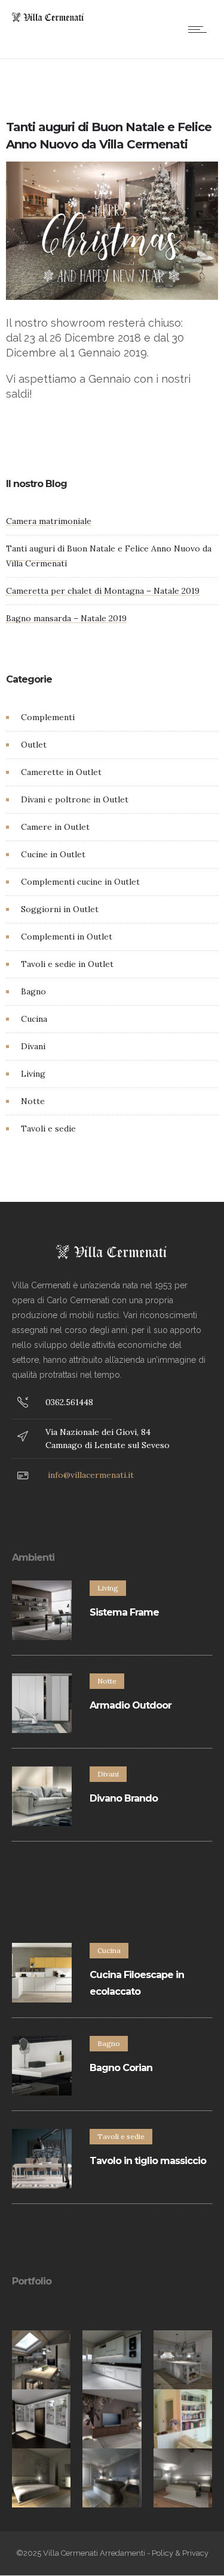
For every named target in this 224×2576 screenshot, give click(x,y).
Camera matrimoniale (49, 521)
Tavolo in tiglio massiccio (148, 2161)
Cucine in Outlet (53, 854)
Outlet (34, 745)
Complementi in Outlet (67, 937)
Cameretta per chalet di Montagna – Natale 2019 (103, 591)
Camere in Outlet (55, 827)
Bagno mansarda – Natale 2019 (66, 618)
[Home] (48, 19)
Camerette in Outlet (61, 772)
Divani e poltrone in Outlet (75, 799)
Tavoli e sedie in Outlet (67, 964)
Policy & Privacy (180, 2553)
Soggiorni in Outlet (60, 909)
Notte (33, 1101)
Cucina (34, 1019)
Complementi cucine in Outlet (80, 882)
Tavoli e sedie (48, 1129)
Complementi (48, 717)
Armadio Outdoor (131, 1705)
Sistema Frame (124, 1612)
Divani (33, 1046)
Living (33, 1074)
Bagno (33, 991)
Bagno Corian (121, 2068)
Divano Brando (124, 1798)
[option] (42, 2360)
